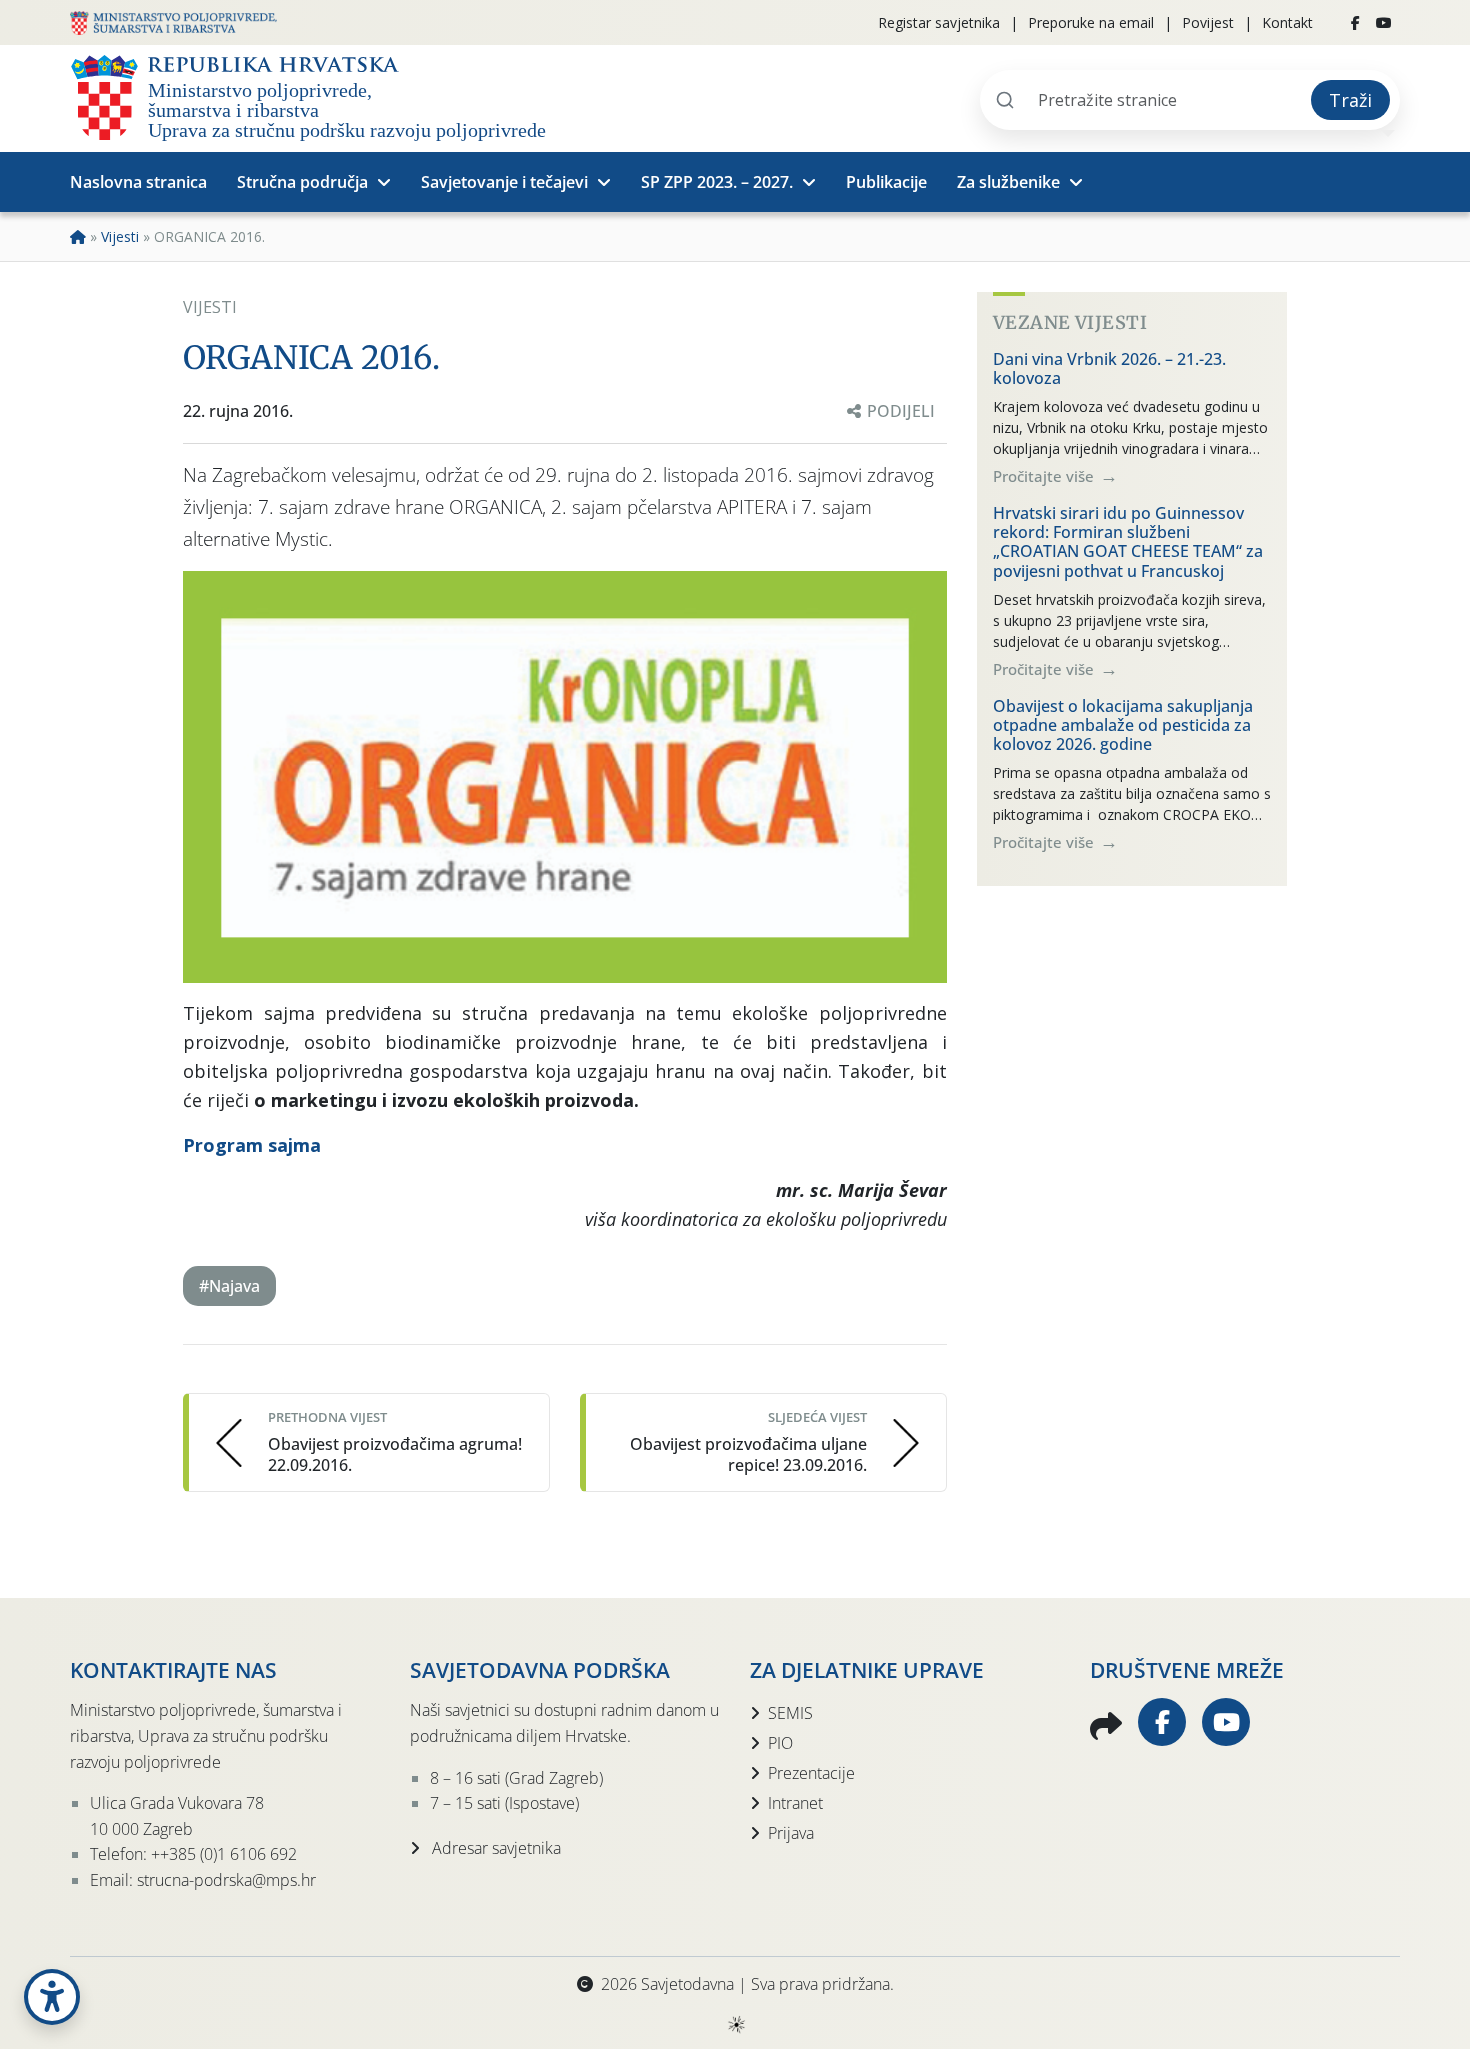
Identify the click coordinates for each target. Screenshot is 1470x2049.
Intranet (795, 1803)
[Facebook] (1355, 23)
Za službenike (1008, 182)
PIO (780, 1743)
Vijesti (120, 236)
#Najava (229, 1286)
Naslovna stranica (138, 182)
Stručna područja (302, 182)
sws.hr (735, 2023)
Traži (1350, 100)
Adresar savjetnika (494, 1848)
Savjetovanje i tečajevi (504, 182)
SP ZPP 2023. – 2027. (717, 182)
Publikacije (886, 182)
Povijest (1208, 22)
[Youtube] (1384, 23)
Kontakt (1287, 22)
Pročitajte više (1045, 476)
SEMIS (790, 1713)
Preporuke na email (1091, 22)
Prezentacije (811, 1773)
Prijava (791, 1833)
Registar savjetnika (939, 22)
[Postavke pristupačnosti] (52, 1997)
